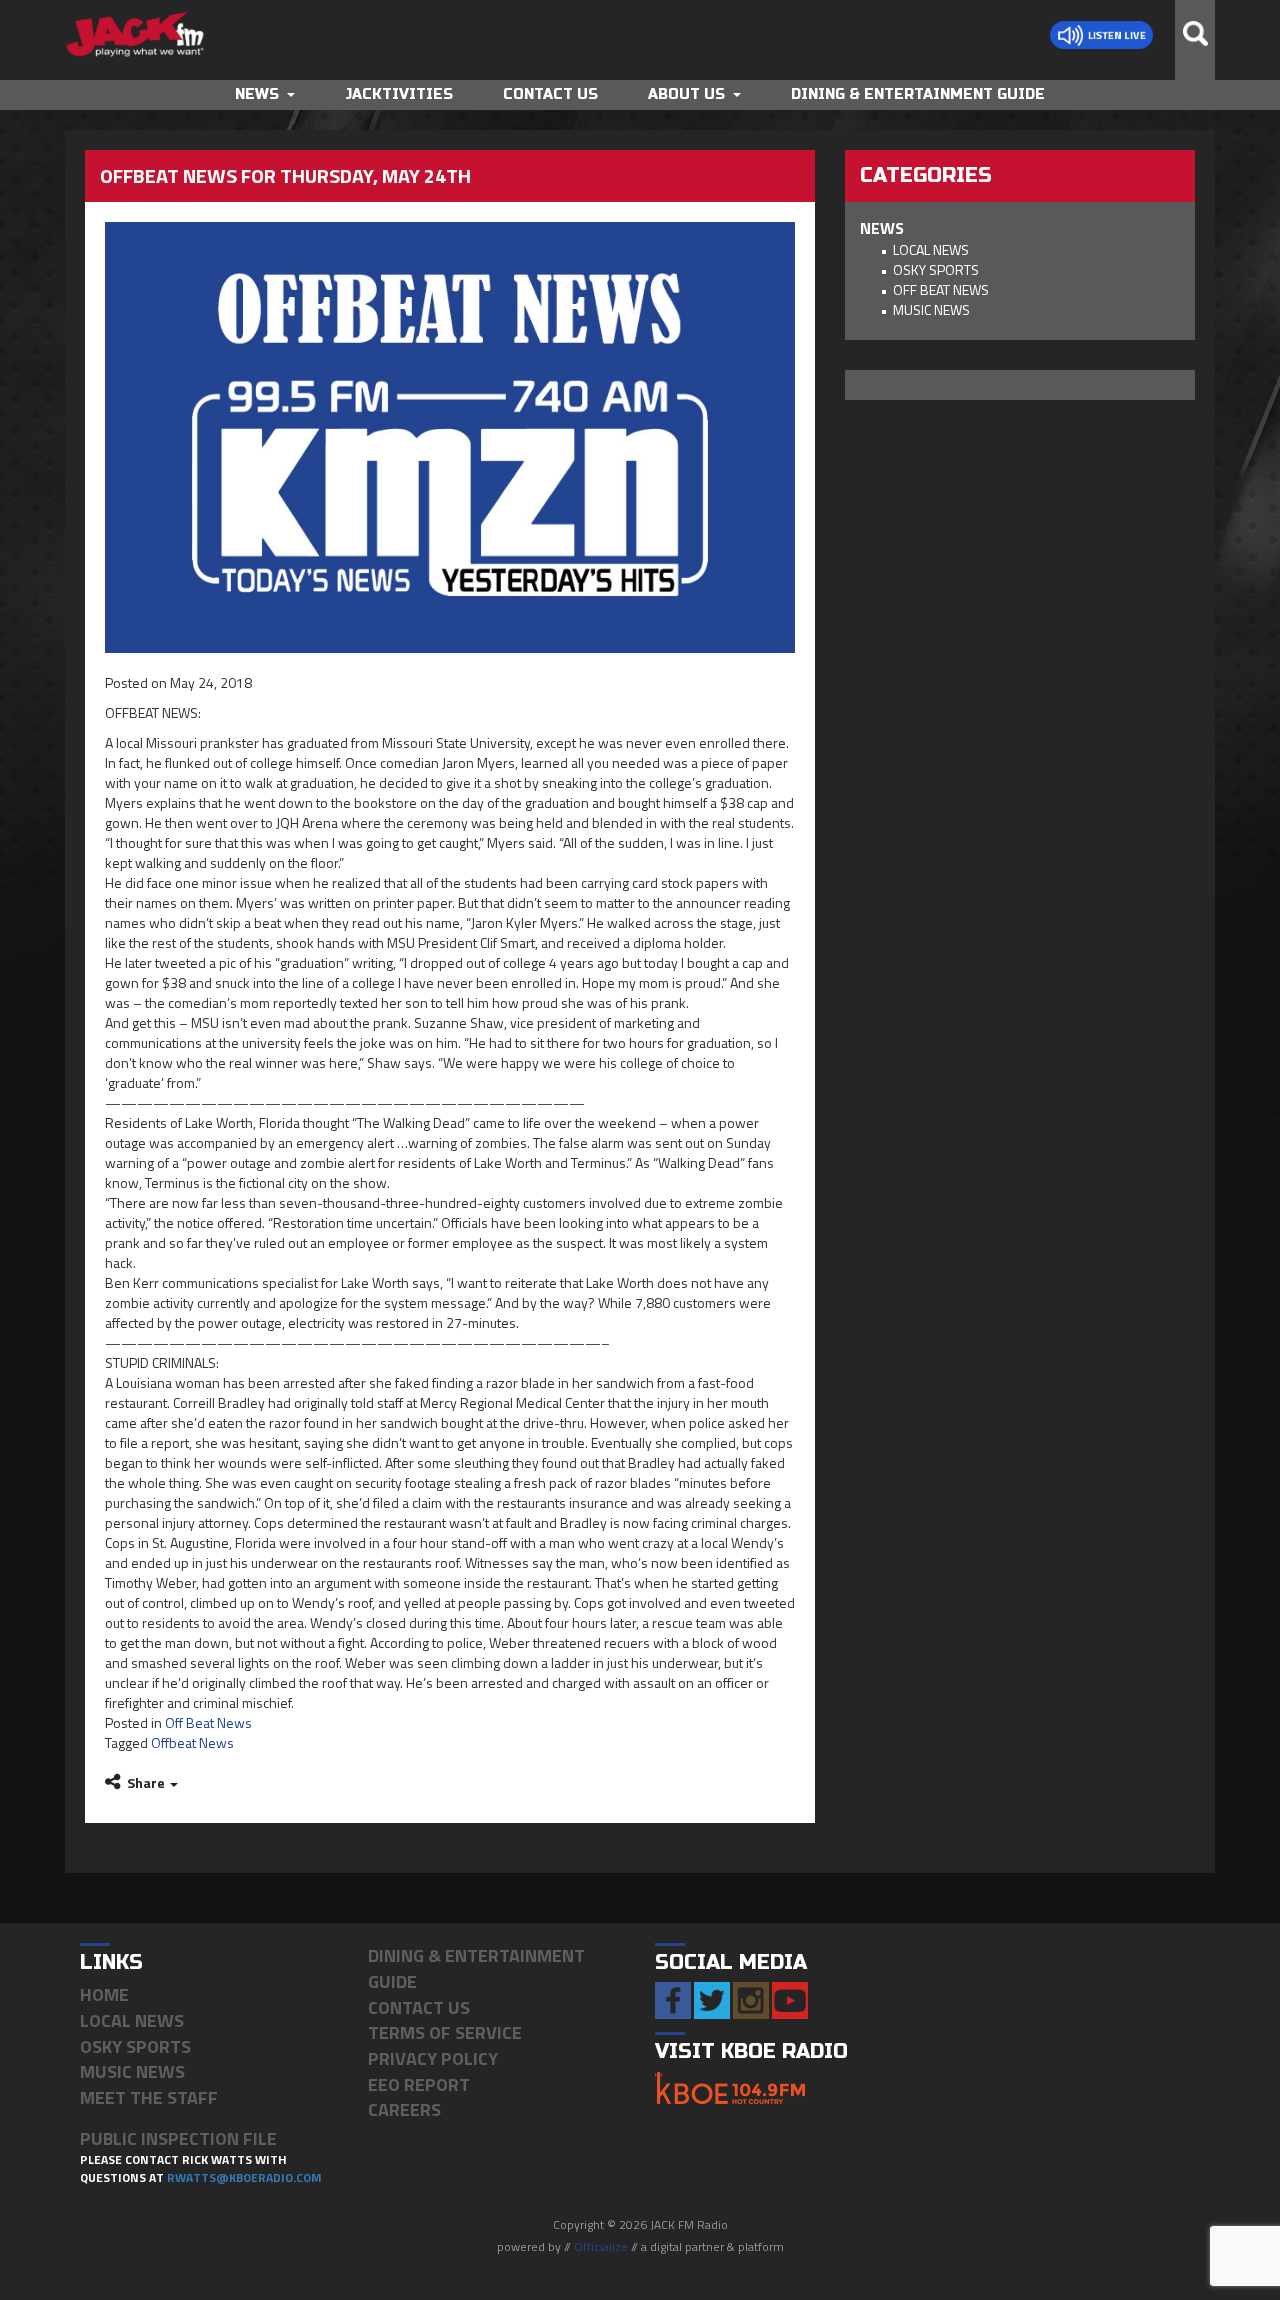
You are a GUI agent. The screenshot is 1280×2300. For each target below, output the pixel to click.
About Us (686, 94)
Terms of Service (445, 2032)
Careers (404, 2109)
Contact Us (550, 94)
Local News (931, 249)
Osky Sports (936, 269)
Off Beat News (208, 1722)
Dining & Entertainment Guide (918, 94)
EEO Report (419, 2084)
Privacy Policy (433, 2058)
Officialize (601, 2246)
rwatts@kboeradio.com (244, 2177)
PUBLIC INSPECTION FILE (178, 2138)
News (257, 94)
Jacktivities (399, 94)
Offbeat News (192, 1742)
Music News (931, 309)
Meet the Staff (149, 2097)
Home (104, 1994)
